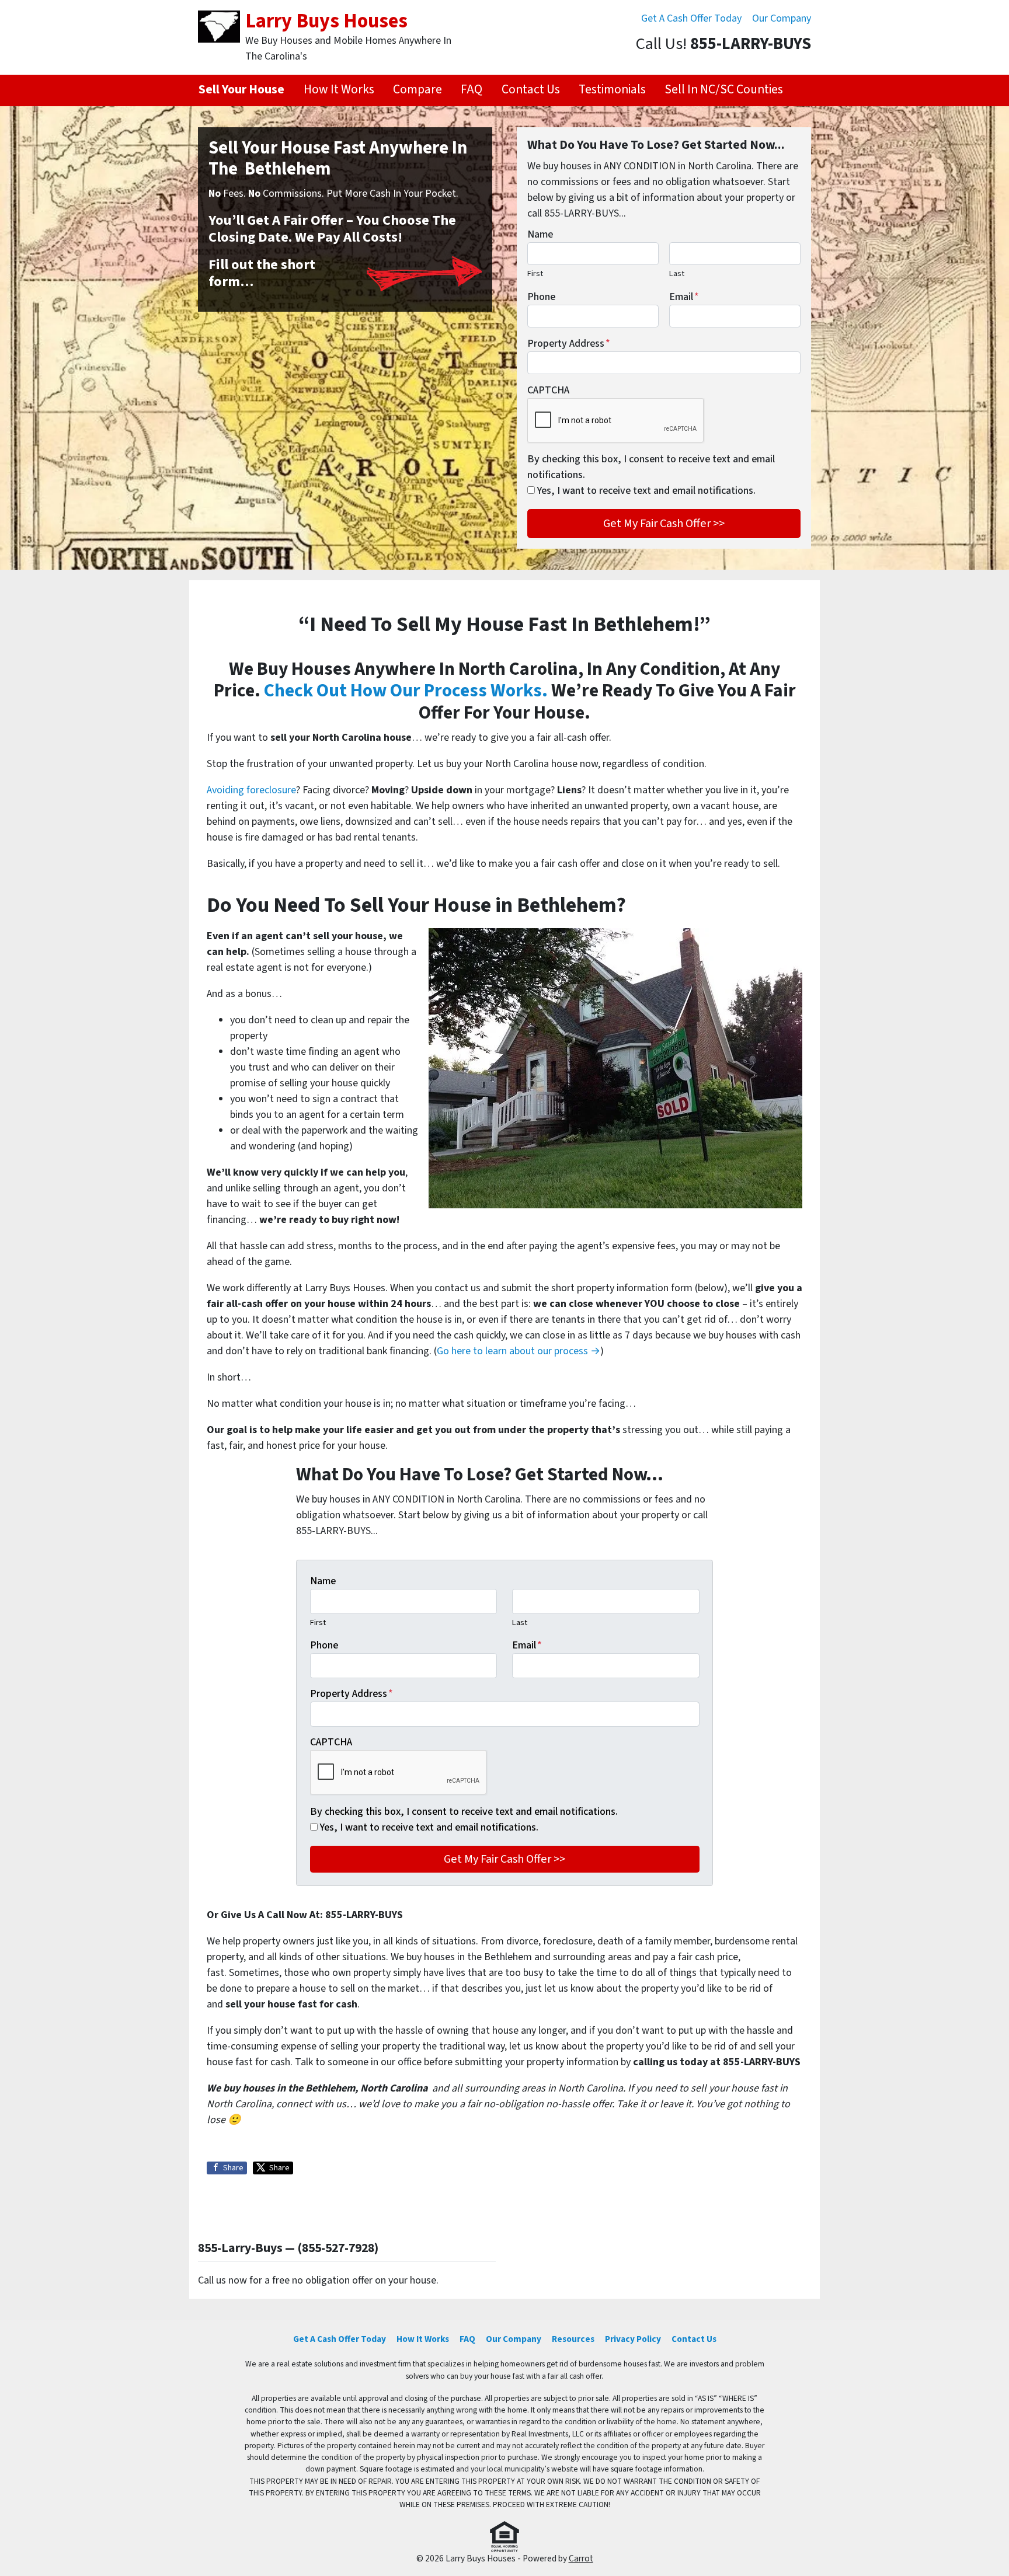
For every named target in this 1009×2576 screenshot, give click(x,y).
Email (684, 297)
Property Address (569, 344)
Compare (417, 90)
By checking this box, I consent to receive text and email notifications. (651, 467)
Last (677, 273)
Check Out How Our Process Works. (406, 691)
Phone (541, 297)
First (535, 273)
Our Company (782, 18)
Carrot (581, 2558)
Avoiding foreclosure (251, 790)
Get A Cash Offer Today (691, 18)
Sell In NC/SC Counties (724, 90)
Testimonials (612, 90)
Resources (573, 2339)
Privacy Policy (633, 2339)
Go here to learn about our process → (519, 1351)
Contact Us (531, 90)
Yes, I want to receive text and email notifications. (646, 491)
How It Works (339, 90)
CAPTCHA (548, 390)
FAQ (472, 90)
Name (540, 234)
